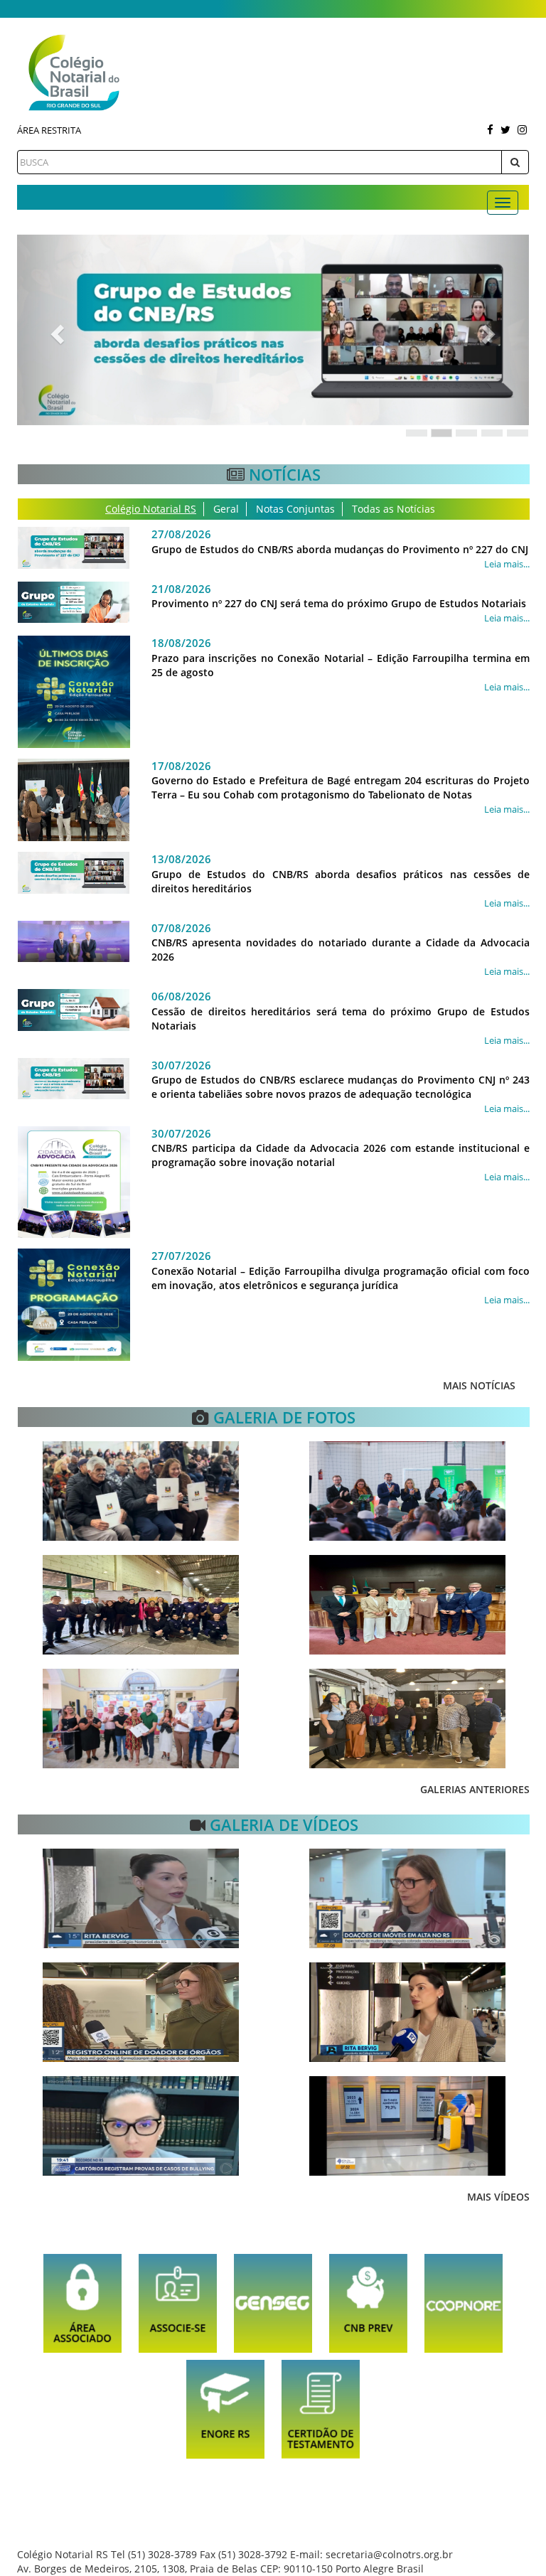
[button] (55, 330)
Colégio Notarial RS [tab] (151, 509)
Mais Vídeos (498, 2197)
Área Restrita (49, 130)
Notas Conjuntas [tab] (295, 509)
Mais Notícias (479, 1385)
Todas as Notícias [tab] (394, 509)
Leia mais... (507, 564)
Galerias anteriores (475, 1789)
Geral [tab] (226, 509)
